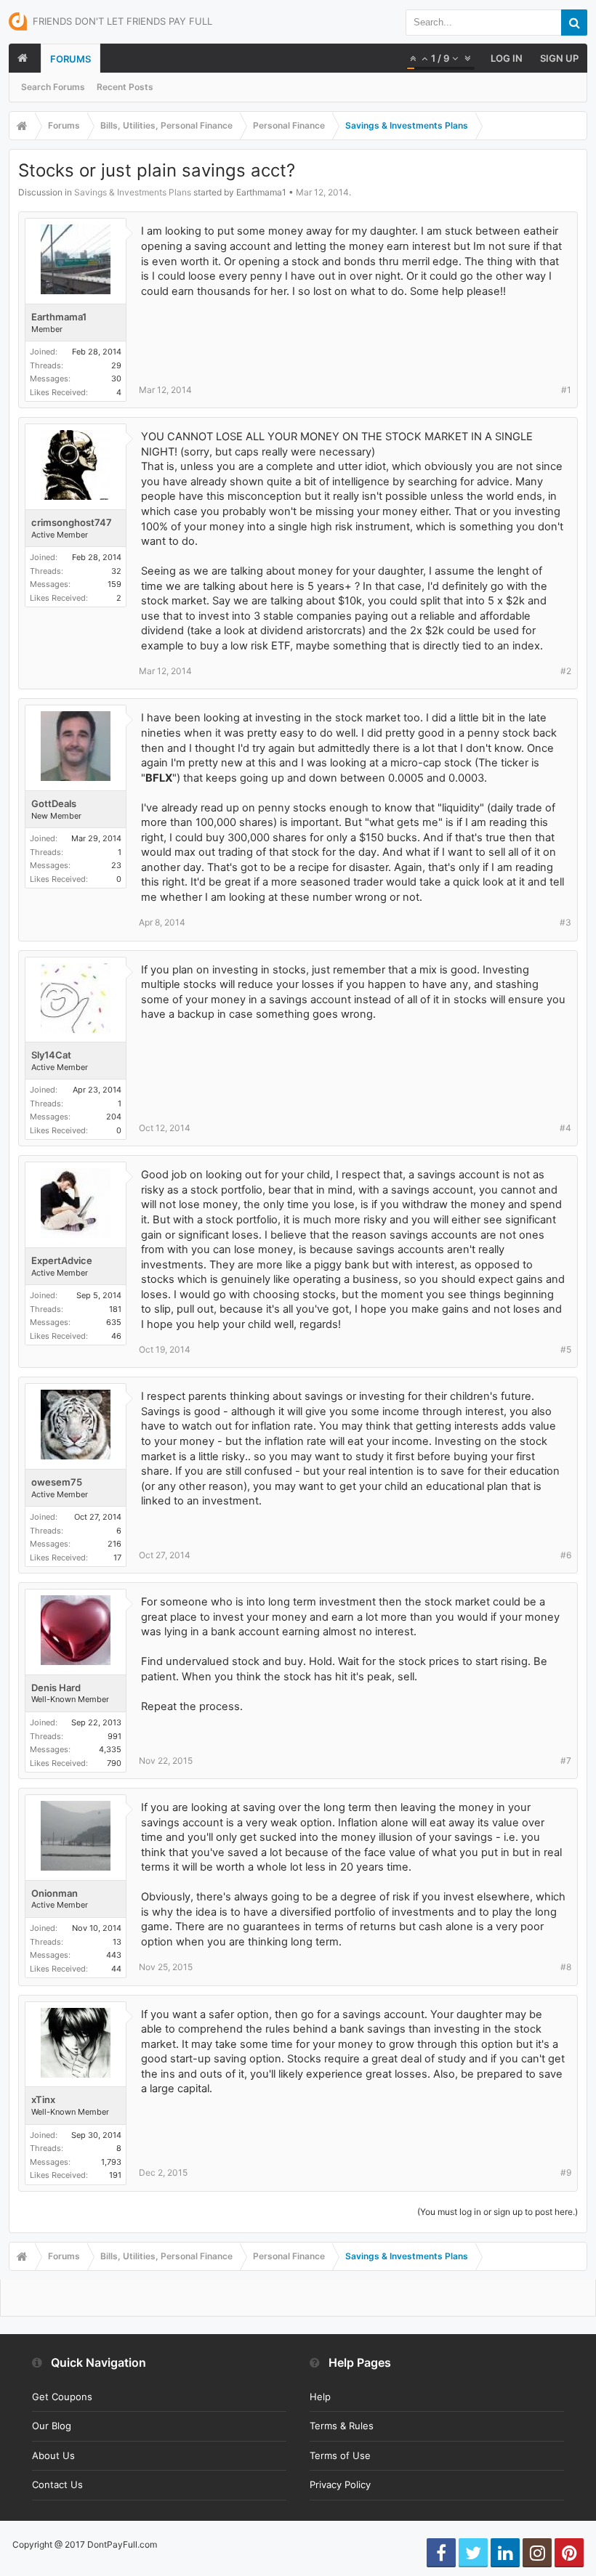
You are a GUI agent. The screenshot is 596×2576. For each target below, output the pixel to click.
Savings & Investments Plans (133, 192)
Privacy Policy (340, 2484)
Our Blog (52, 2426)
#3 (565, 922)
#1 (566, 390)
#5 (566, 1349)
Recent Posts (125, 87)
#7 (566, 1761)
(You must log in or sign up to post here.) (498, 2212)
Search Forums (53, 87)
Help (320, 2397)
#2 (566, 671)
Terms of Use (340, 2455)
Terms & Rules (342, 2426)
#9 (566, 2172)
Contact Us (57, 2484)
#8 (566, 1967)
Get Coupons (62, 2397)
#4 (565, 1128)
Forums (71, 59)
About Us (53, 2455)
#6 (566, 1555)
